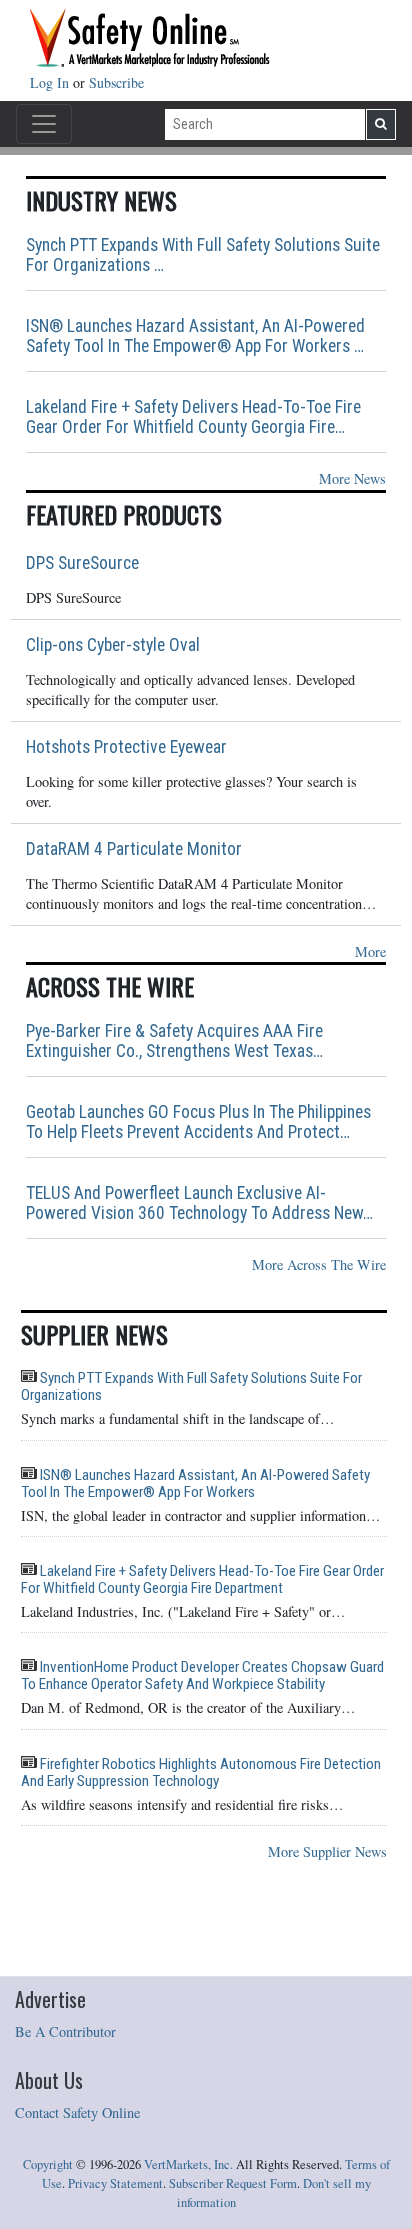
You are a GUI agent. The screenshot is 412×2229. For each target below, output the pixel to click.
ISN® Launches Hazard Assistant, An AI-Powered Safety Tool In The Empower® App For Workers (195, 1483)
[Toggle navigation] (44, 124)
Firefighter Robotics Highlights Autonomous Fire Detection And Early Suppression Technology (201, 1772)
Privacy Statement (115, 2183)
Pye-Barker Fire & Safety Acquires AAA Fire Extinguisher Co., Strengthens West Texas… (174, 1041)
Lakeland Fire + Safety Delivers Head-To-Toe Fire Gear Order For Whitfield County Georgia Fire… (193, 417)
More (370, 951)
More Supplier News (327, 1851)
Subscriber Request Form (233, 2183)
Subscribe (116, 82)
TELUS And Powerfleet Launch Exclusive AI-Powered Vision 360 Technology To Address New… (199, 1203)
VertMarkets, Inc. (188, 2164)
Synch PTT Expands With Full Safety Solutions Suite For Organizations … (203, 255)
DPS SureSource (82, 563)
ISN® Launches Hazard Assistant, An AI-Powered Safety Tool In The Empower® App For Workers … (195, 336)
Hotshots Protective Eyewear (126, 747)
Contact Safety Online (77, 2112)
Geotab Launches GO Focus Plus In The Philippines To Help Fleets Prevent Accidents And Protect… (198, 1122)
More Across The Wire (319, 1264)
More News (352, 478)
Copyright (48, 2164)
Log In (51, 82)
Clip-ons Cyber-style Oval (113, 645)
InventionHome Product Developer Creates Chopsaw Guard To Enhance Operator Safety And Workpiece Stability (202, 1675)
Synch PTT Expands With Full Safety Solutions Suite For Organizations (191, 1386)
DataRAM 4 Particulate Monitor (134, 849)
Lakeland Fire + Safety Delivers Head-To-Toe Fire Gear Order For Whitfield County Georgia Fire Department (202, 1579)
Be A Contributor (65, 2031)
